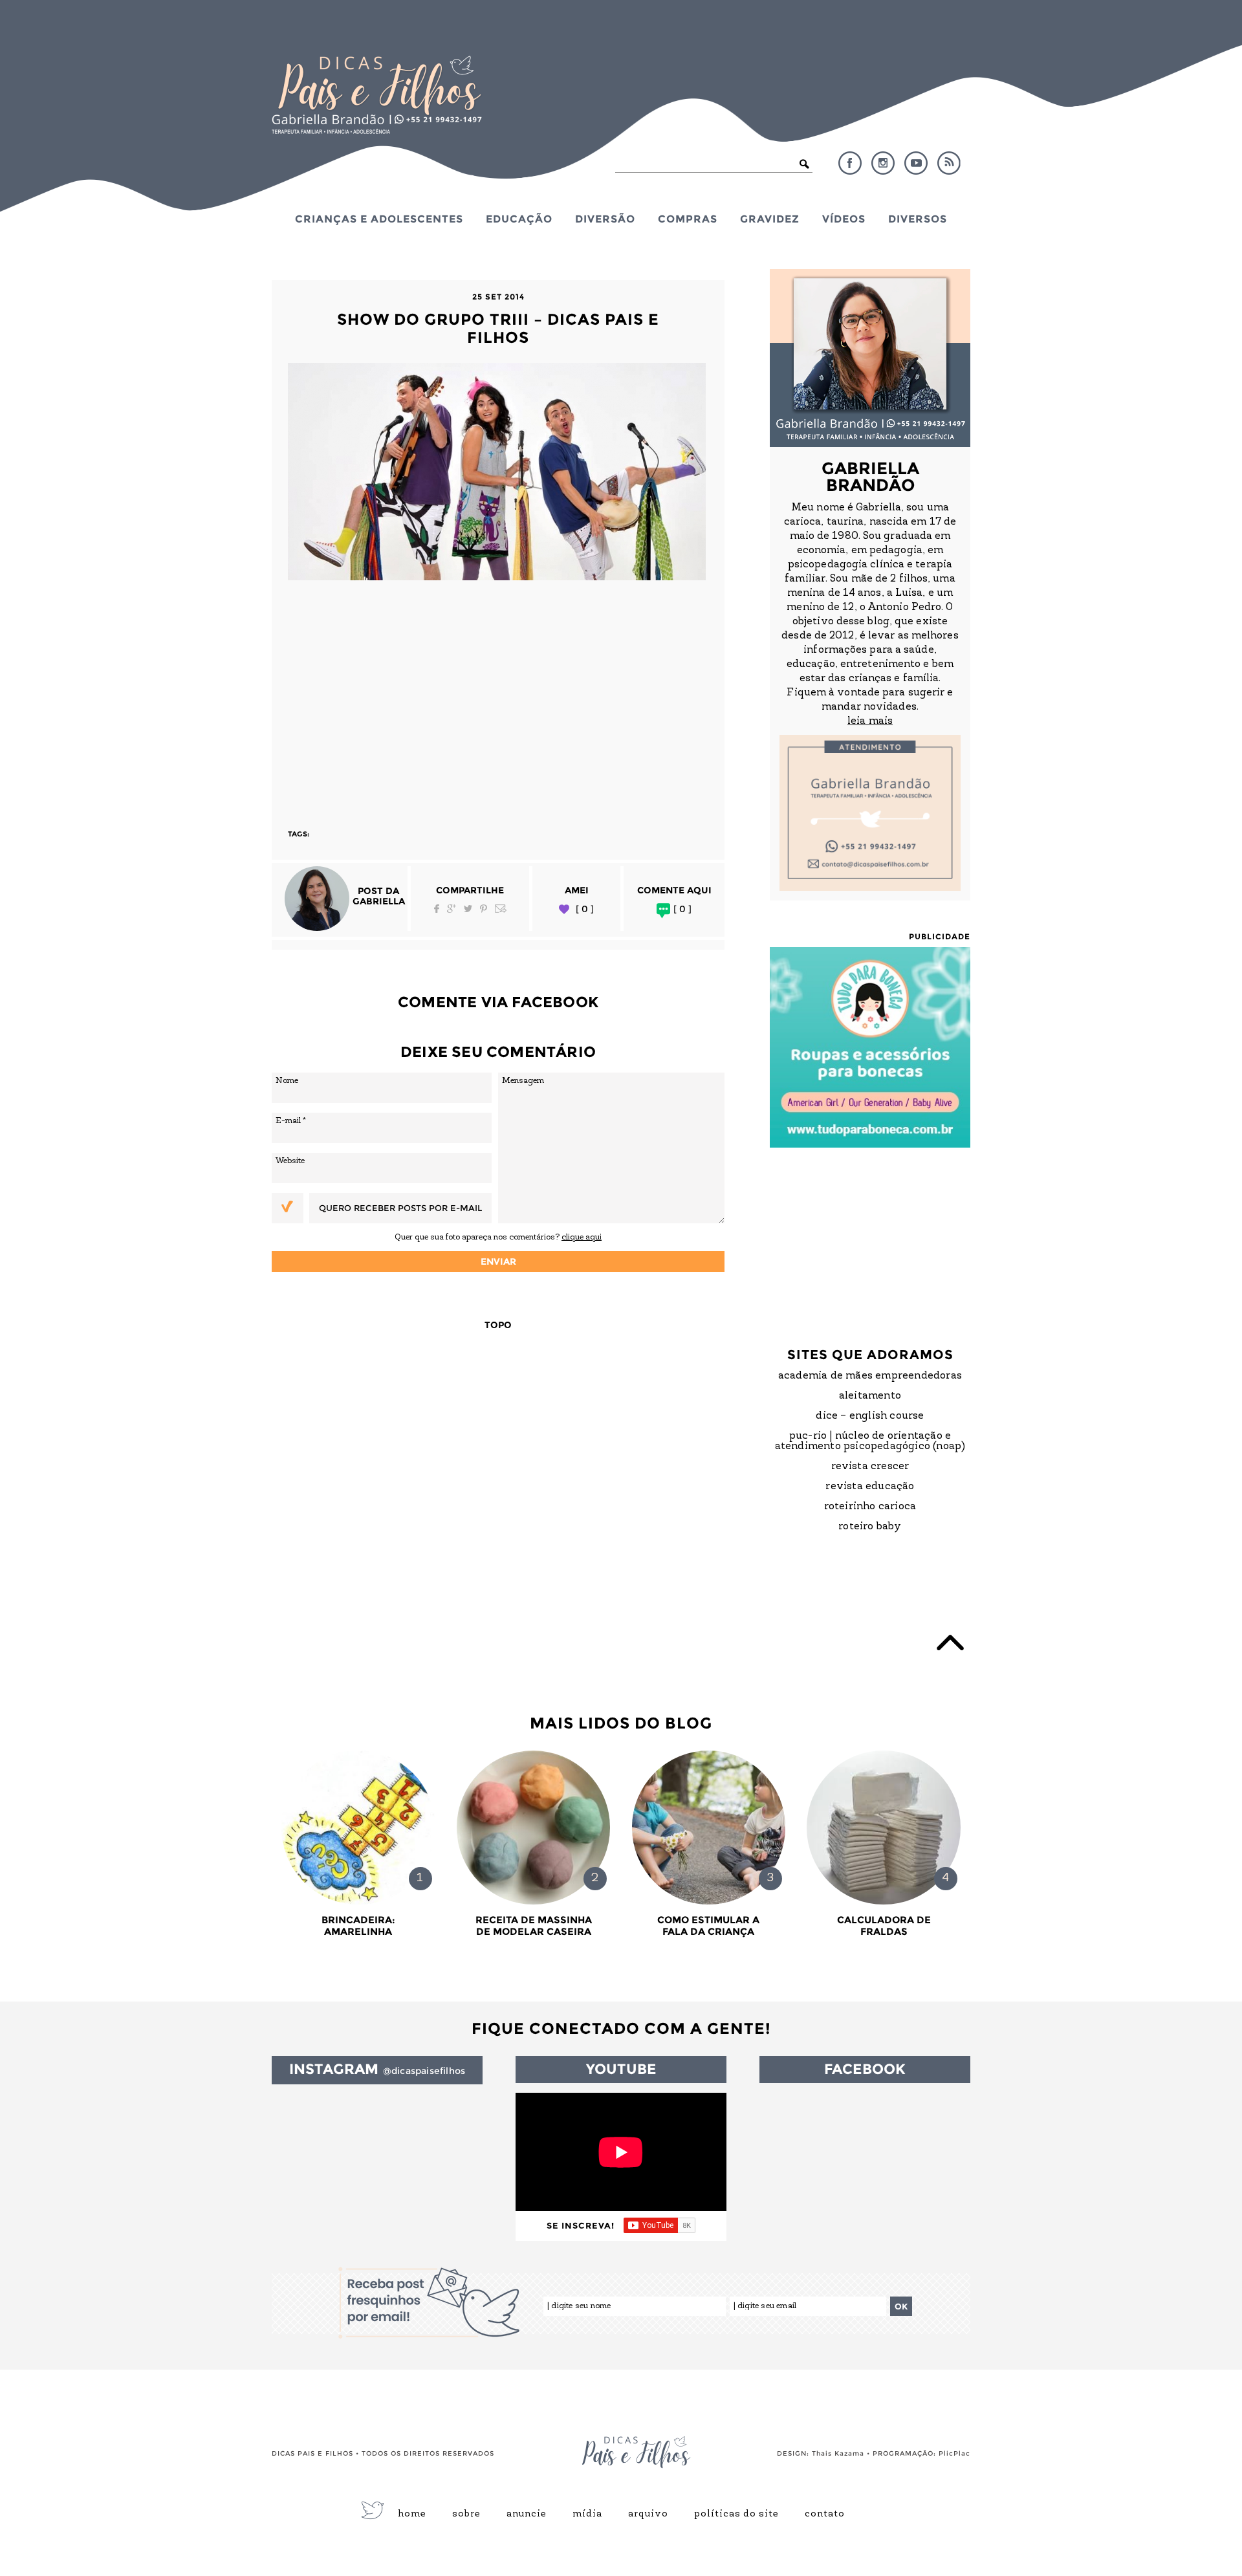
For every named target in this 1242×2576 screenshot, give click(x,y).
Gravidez (770, 219)
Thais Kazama (838, 2453)
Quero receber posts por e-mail (400, 1208)
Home (412, 2515)
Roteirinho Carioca (870, 1507)
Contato (825, 2515)
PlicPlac (954, 2453)
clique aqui (582, 1237)
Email (501, 909)
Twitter (468, 909)
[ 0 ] (585, 909)
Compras (688, 219)
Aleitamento (870, 1396)
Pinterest (484, 909)
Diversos (918, 219)
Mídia (587, 2515)
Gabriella (379, 901)
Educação (519, 219)
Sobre (466, 2515)
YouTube (916, 163)
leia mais (870, 721)
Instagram (883, 163)
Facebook (850, 163)
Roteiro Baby (870, 1527)
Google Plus (452, 909)
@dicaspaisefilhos (424, 2071)
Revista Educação (870, 1487)
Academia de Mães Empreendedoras (870, 1376)
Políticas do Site (736, 2515)
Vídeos (844, 219)
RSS (949, 163)
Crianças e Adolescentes (379, 219)
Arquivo (648, 2515)
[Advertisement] (498, 699)
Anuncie (527, 2515)
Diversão (605, 219)
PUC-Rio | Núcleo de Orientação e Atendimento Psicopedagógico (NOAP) (870, 1441)
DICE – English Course (870, 1416)
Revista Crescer (870, 1467)
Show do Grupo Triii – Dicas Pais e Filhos (498, 328)
